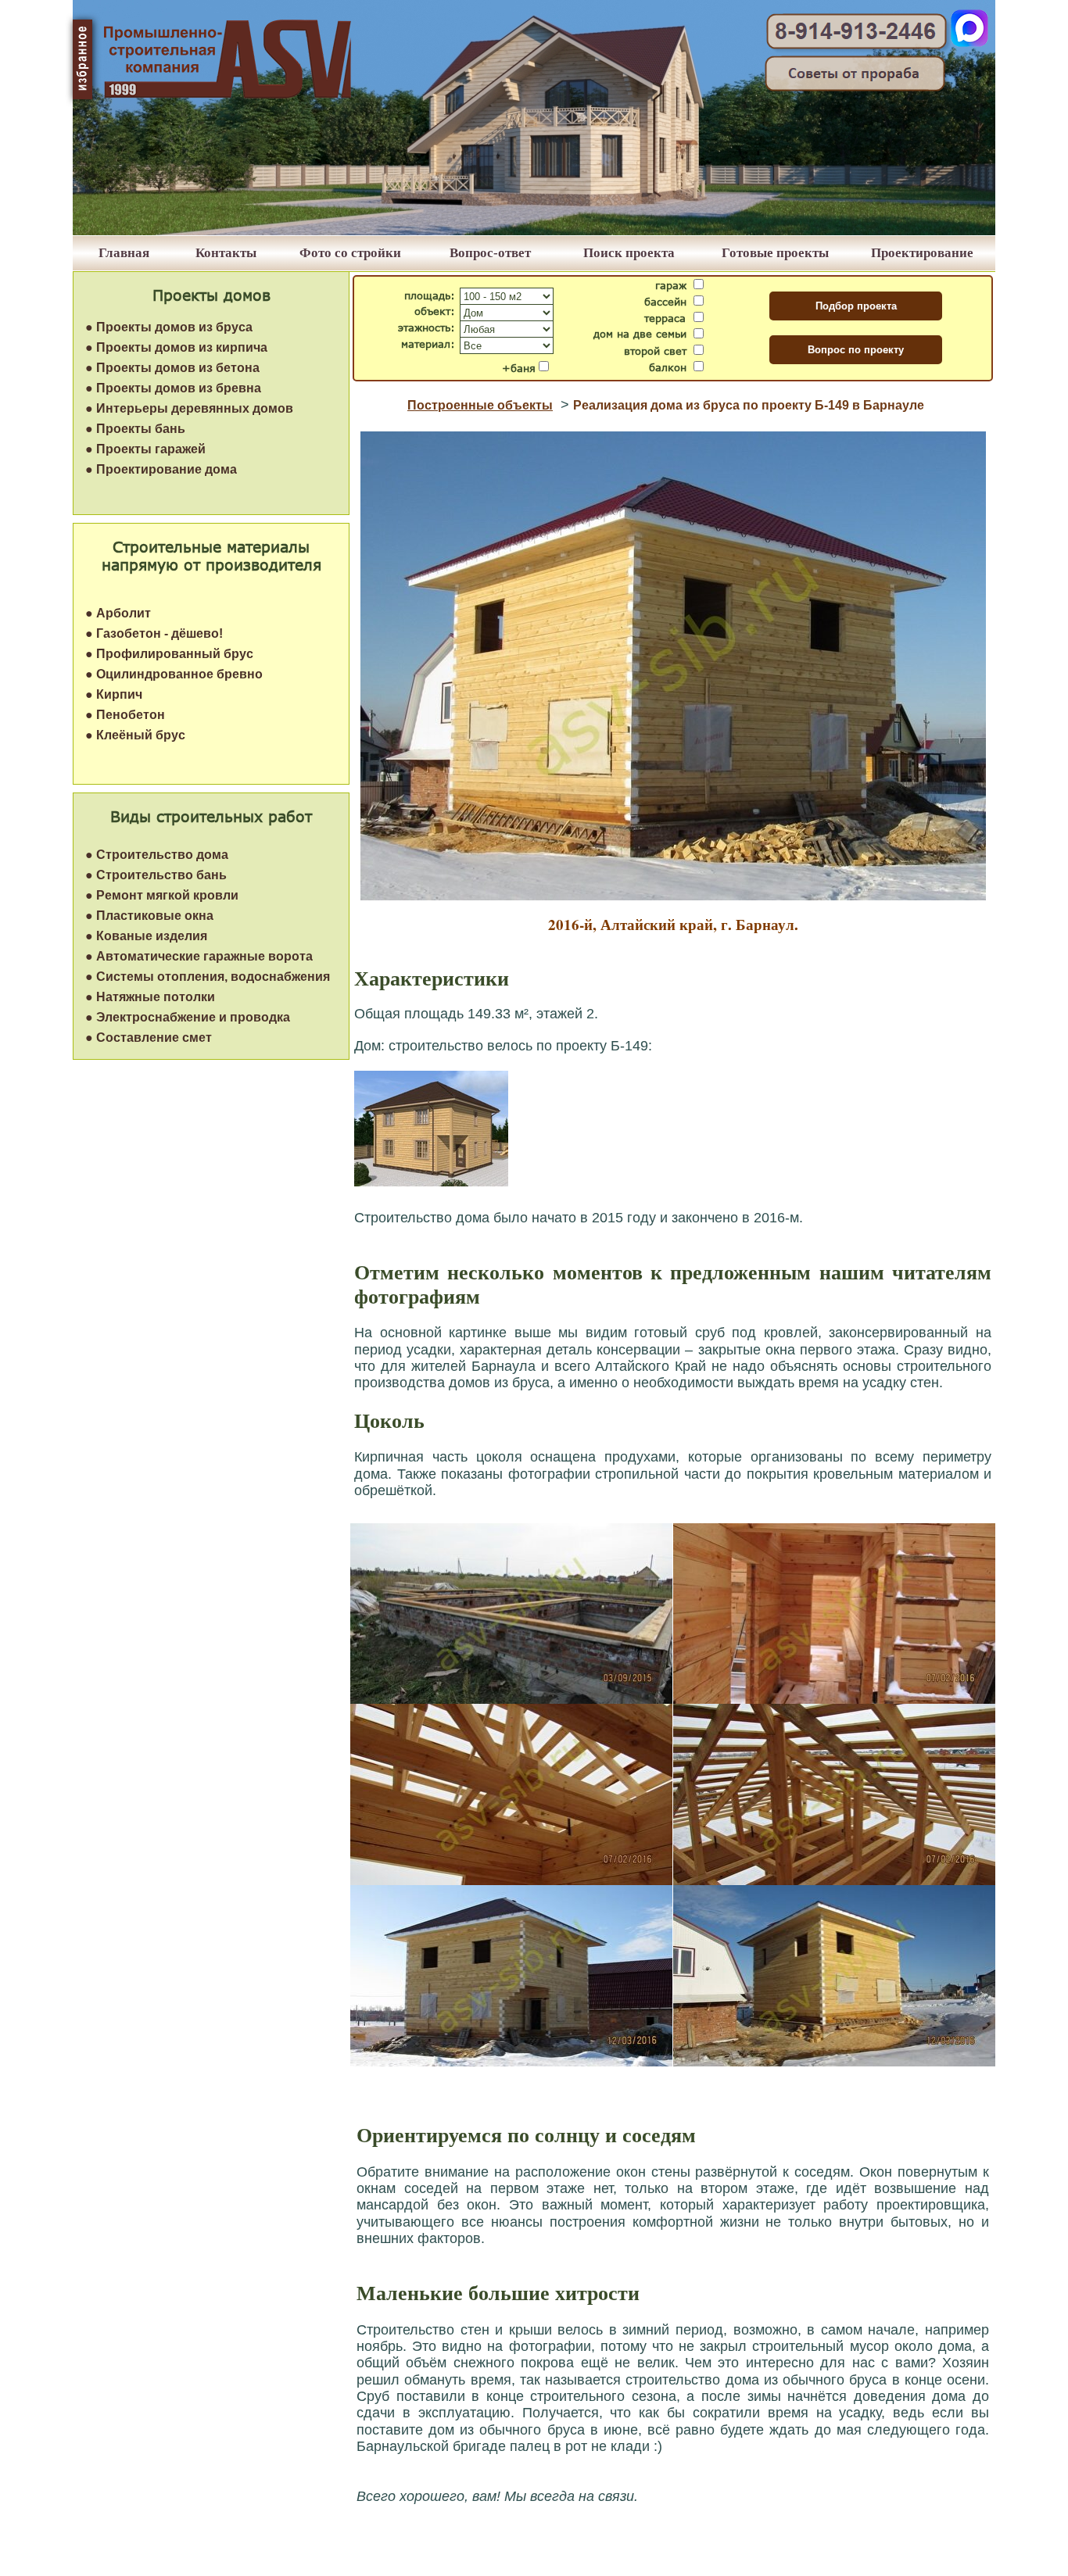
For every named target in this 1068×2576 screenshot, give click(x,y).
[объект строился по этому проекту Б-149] (431, 1182)
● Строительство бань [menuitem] (156, 875)
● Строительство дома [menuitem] (157, 855)
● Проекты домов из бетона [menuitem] (172, 368)
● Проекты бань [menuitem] (135, 429)
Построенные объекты (480, 405)
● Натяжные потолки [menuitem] (150, 997)
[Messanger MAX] (969, 43)
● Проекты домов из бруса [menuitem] (169, 327)
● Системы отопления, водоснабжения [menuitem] (208, 977)
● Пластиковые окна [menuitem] (149, 916)
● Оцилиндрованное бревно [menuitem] (174, 674)
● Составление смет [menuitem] (149, 1038)
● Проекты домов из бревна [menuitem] (173, 388)
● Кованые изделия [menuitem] (146, 936)
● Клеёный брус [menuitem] (135, 735)
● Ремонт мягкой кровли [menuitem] (162, 895)
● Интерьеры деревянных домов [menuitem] (189, 408)
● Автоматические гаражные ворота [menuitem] (199, 956)
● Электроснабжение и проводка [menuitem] (188, 1017)
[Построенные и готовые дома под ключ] (534, 231)
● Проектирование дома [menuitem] (161, 469)
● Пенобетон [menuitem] (125, 715)
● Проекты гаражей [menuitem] (145, 449)
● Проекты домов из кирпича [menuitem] (176, 347)
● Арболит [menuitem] (118, 613)
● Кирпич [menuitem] (114, 694)
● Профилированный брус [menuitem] (169, 654)
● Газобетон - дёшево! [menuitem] (154, 633)
